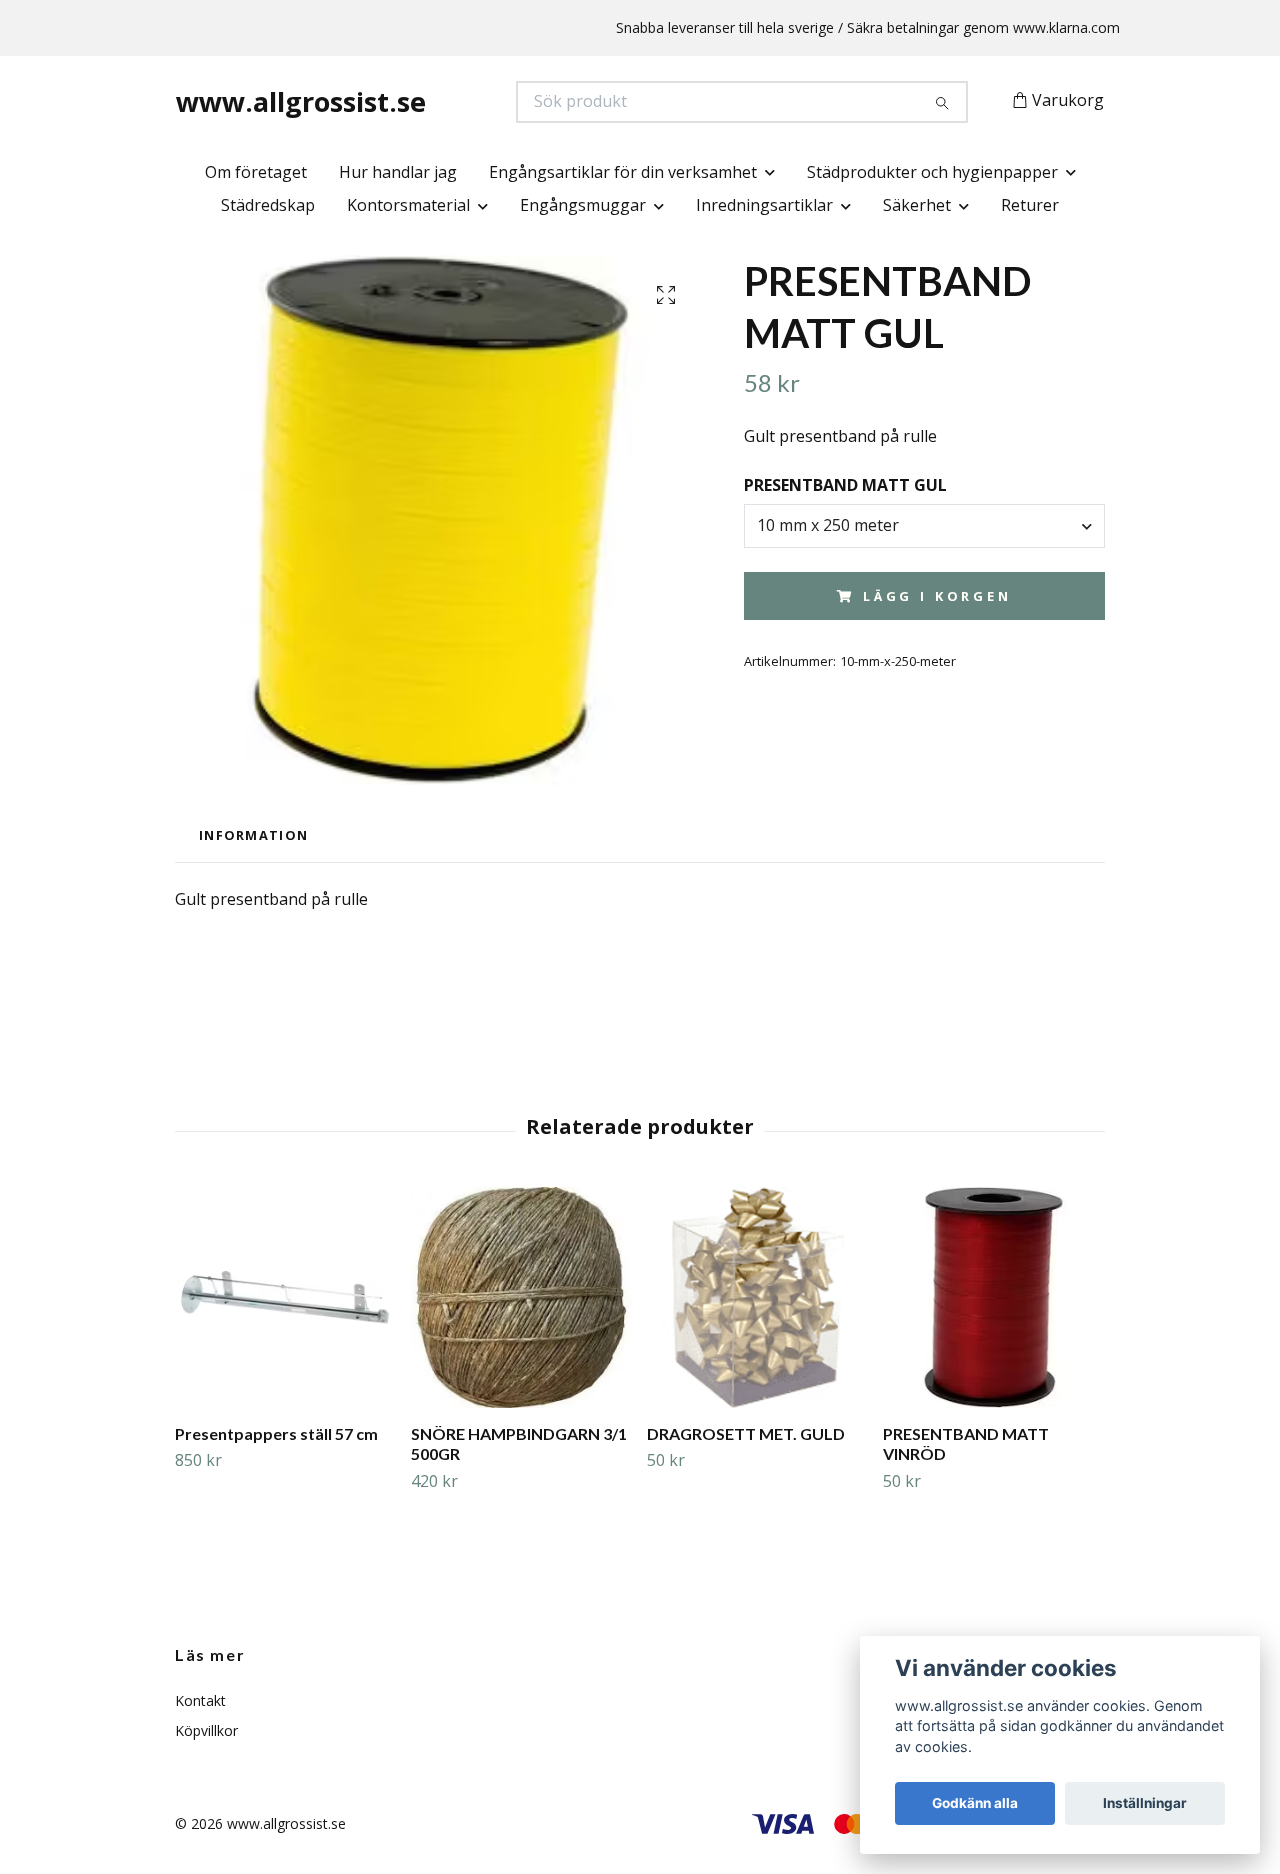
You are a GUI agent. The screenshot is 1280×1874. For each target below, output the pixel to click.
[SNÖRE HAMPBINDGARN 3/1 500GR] (521, 1297)
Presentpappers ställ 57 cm (276, 1433)
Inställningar (1145, 1803)
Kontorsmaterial (408, 205)
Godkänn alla (975, 1803)
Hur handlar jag (398, 172)
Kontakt (200, 1700)
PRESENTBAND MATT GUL (845, 485)
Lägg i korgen (937, 596)
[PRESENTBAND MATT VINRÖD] (993, 1297)
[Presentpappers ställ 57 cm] (285, 1297)
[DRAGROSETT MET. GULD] (757, 1297)
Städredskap (268, 205)
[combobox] (924, 526)
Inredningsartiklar (764, 205)
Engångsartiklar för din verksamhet (623, 172)
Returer (1030, 205)
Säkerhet (917, 205)
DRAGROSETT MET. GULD (746, 1433)
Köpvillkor (206, 1730)
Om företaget (256, 172)
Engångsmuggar (583, 205)
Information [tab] (253, 835)
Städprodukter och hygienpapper (932, 172)
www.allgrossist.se (301, 101)
